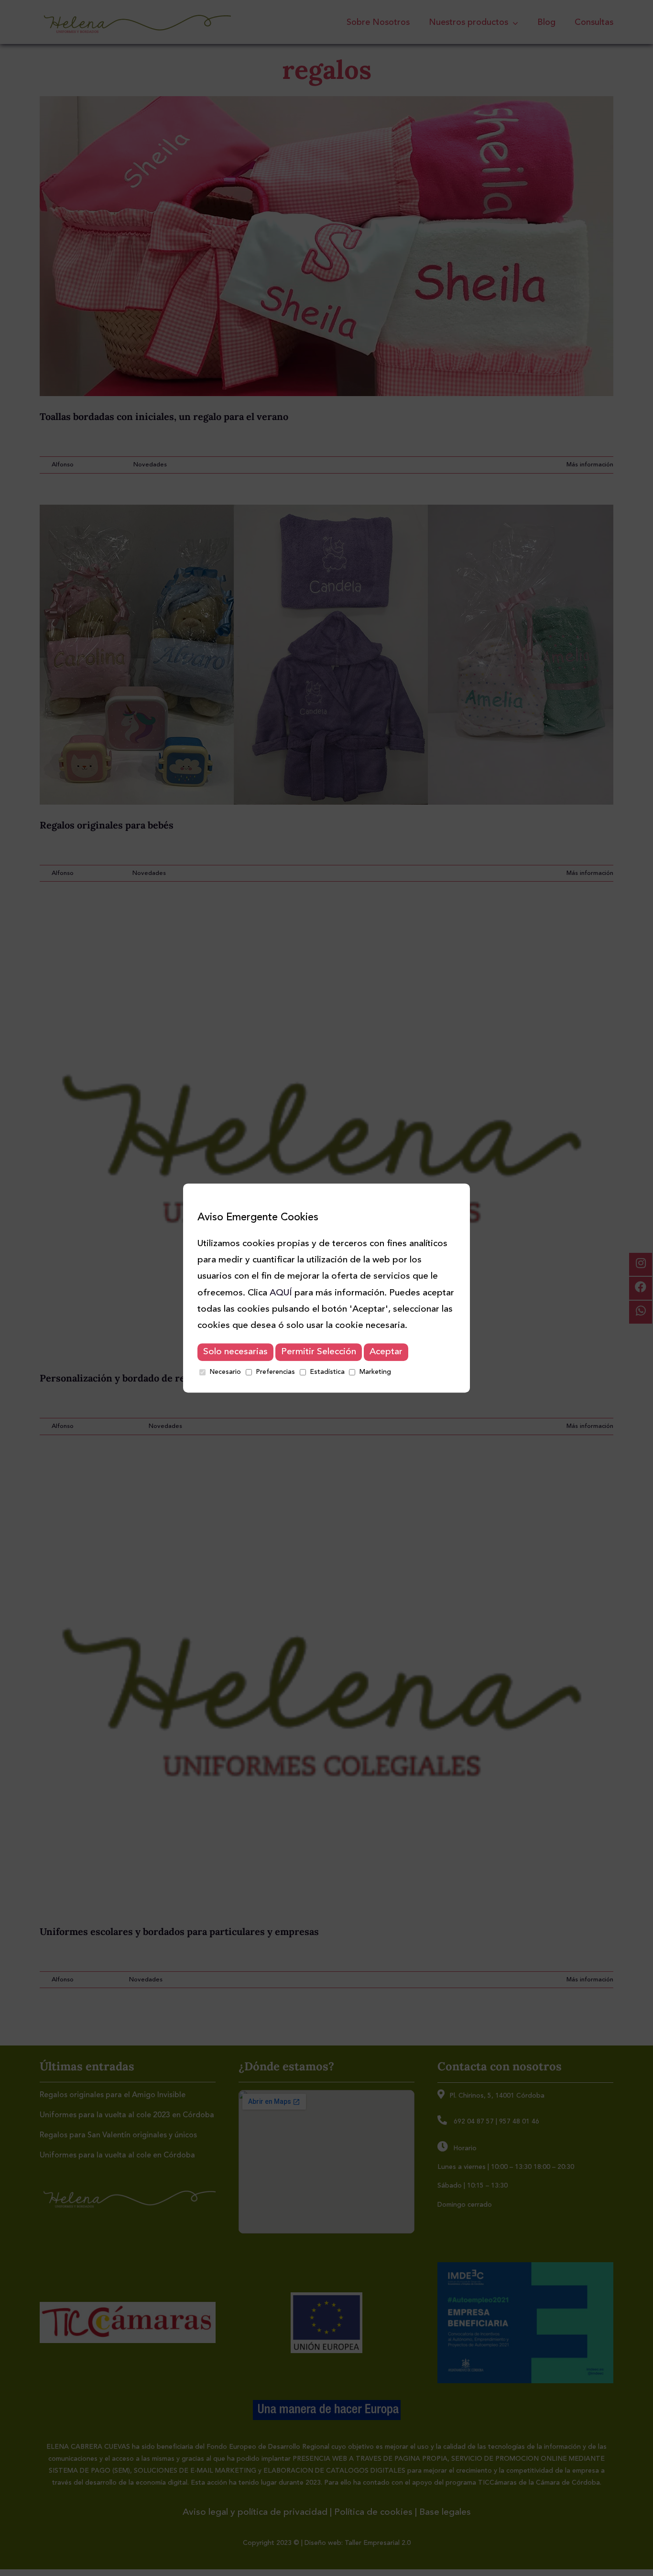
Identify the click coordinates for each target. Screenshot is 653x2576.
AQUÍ (281, 1293)
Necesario (225, 1372)
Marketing (375, 1372)
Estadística (327, 1372)
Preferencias (275, 1372)
